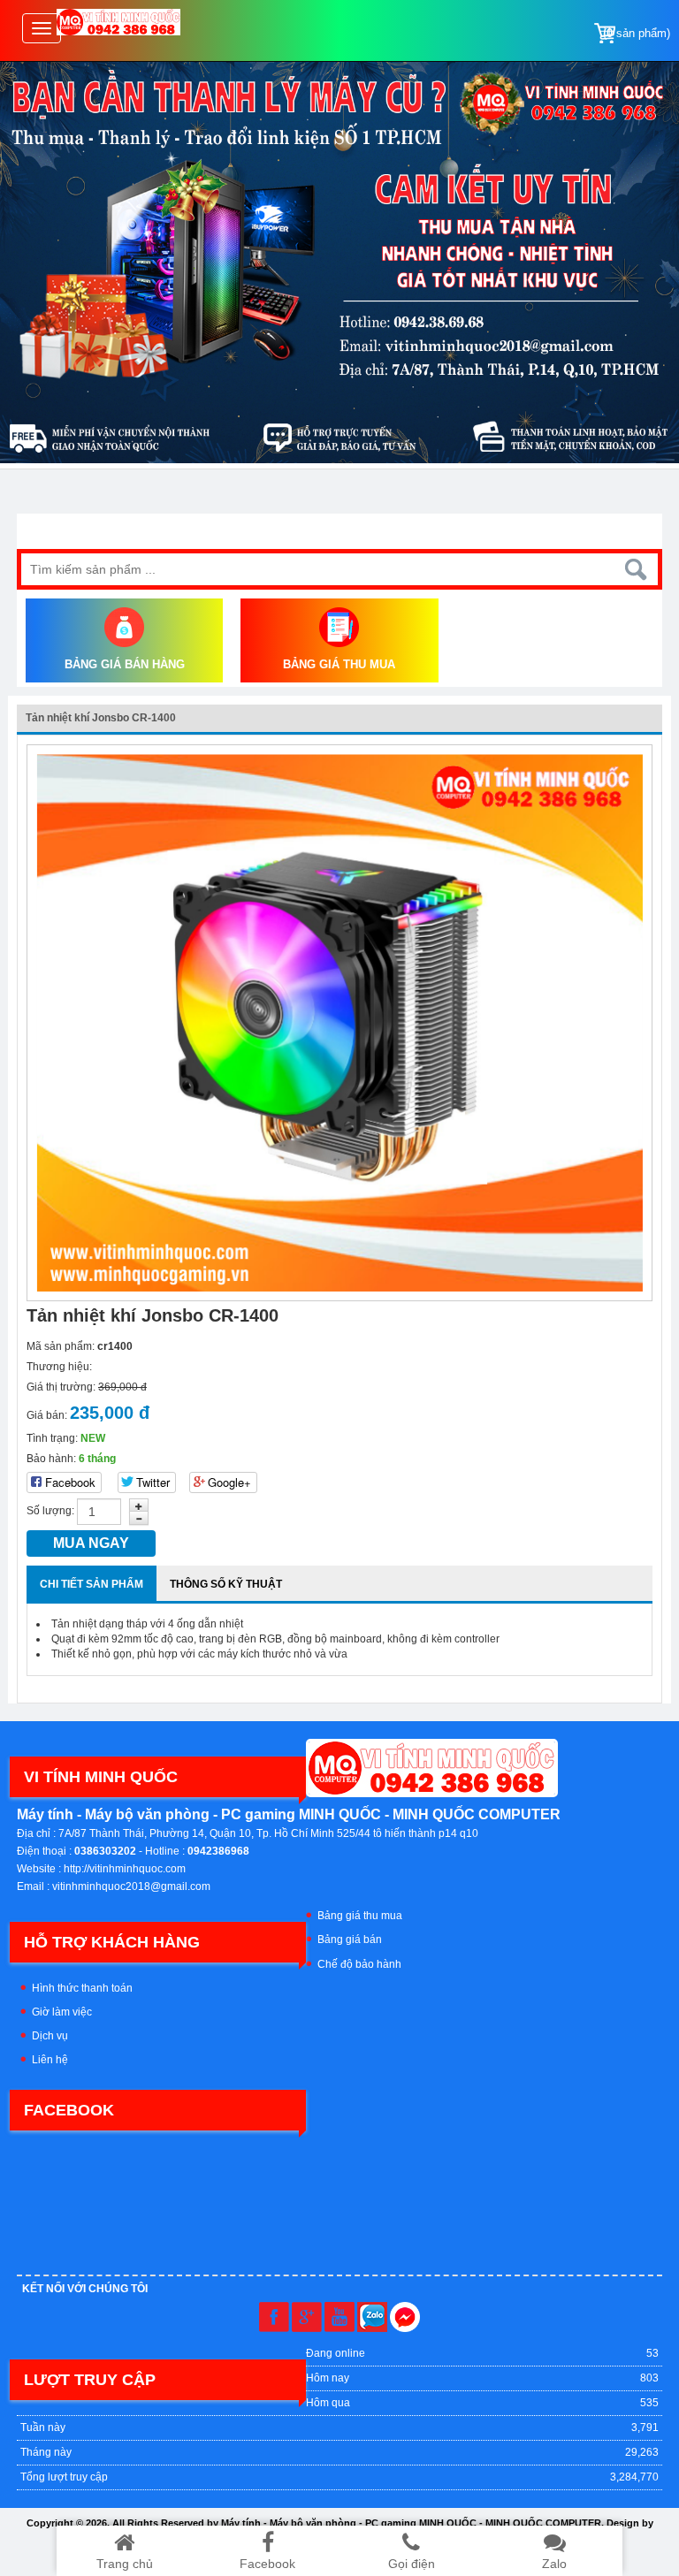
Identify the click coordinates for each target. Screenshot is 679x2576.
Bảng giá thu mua (360, 1916)
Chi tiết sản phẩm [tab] (92, 1584)
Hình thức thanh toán (82, 1988)
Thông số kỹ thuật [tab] (226, 1584)
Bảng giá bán (350, 1940)
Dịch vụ (50, 2036)
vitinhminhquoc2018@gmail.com (131, 1886)
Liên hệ (50, 2060)
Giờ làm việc (62, 2012)
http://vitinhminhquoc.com (125, 1869)
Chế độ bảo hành (359, 1964)
